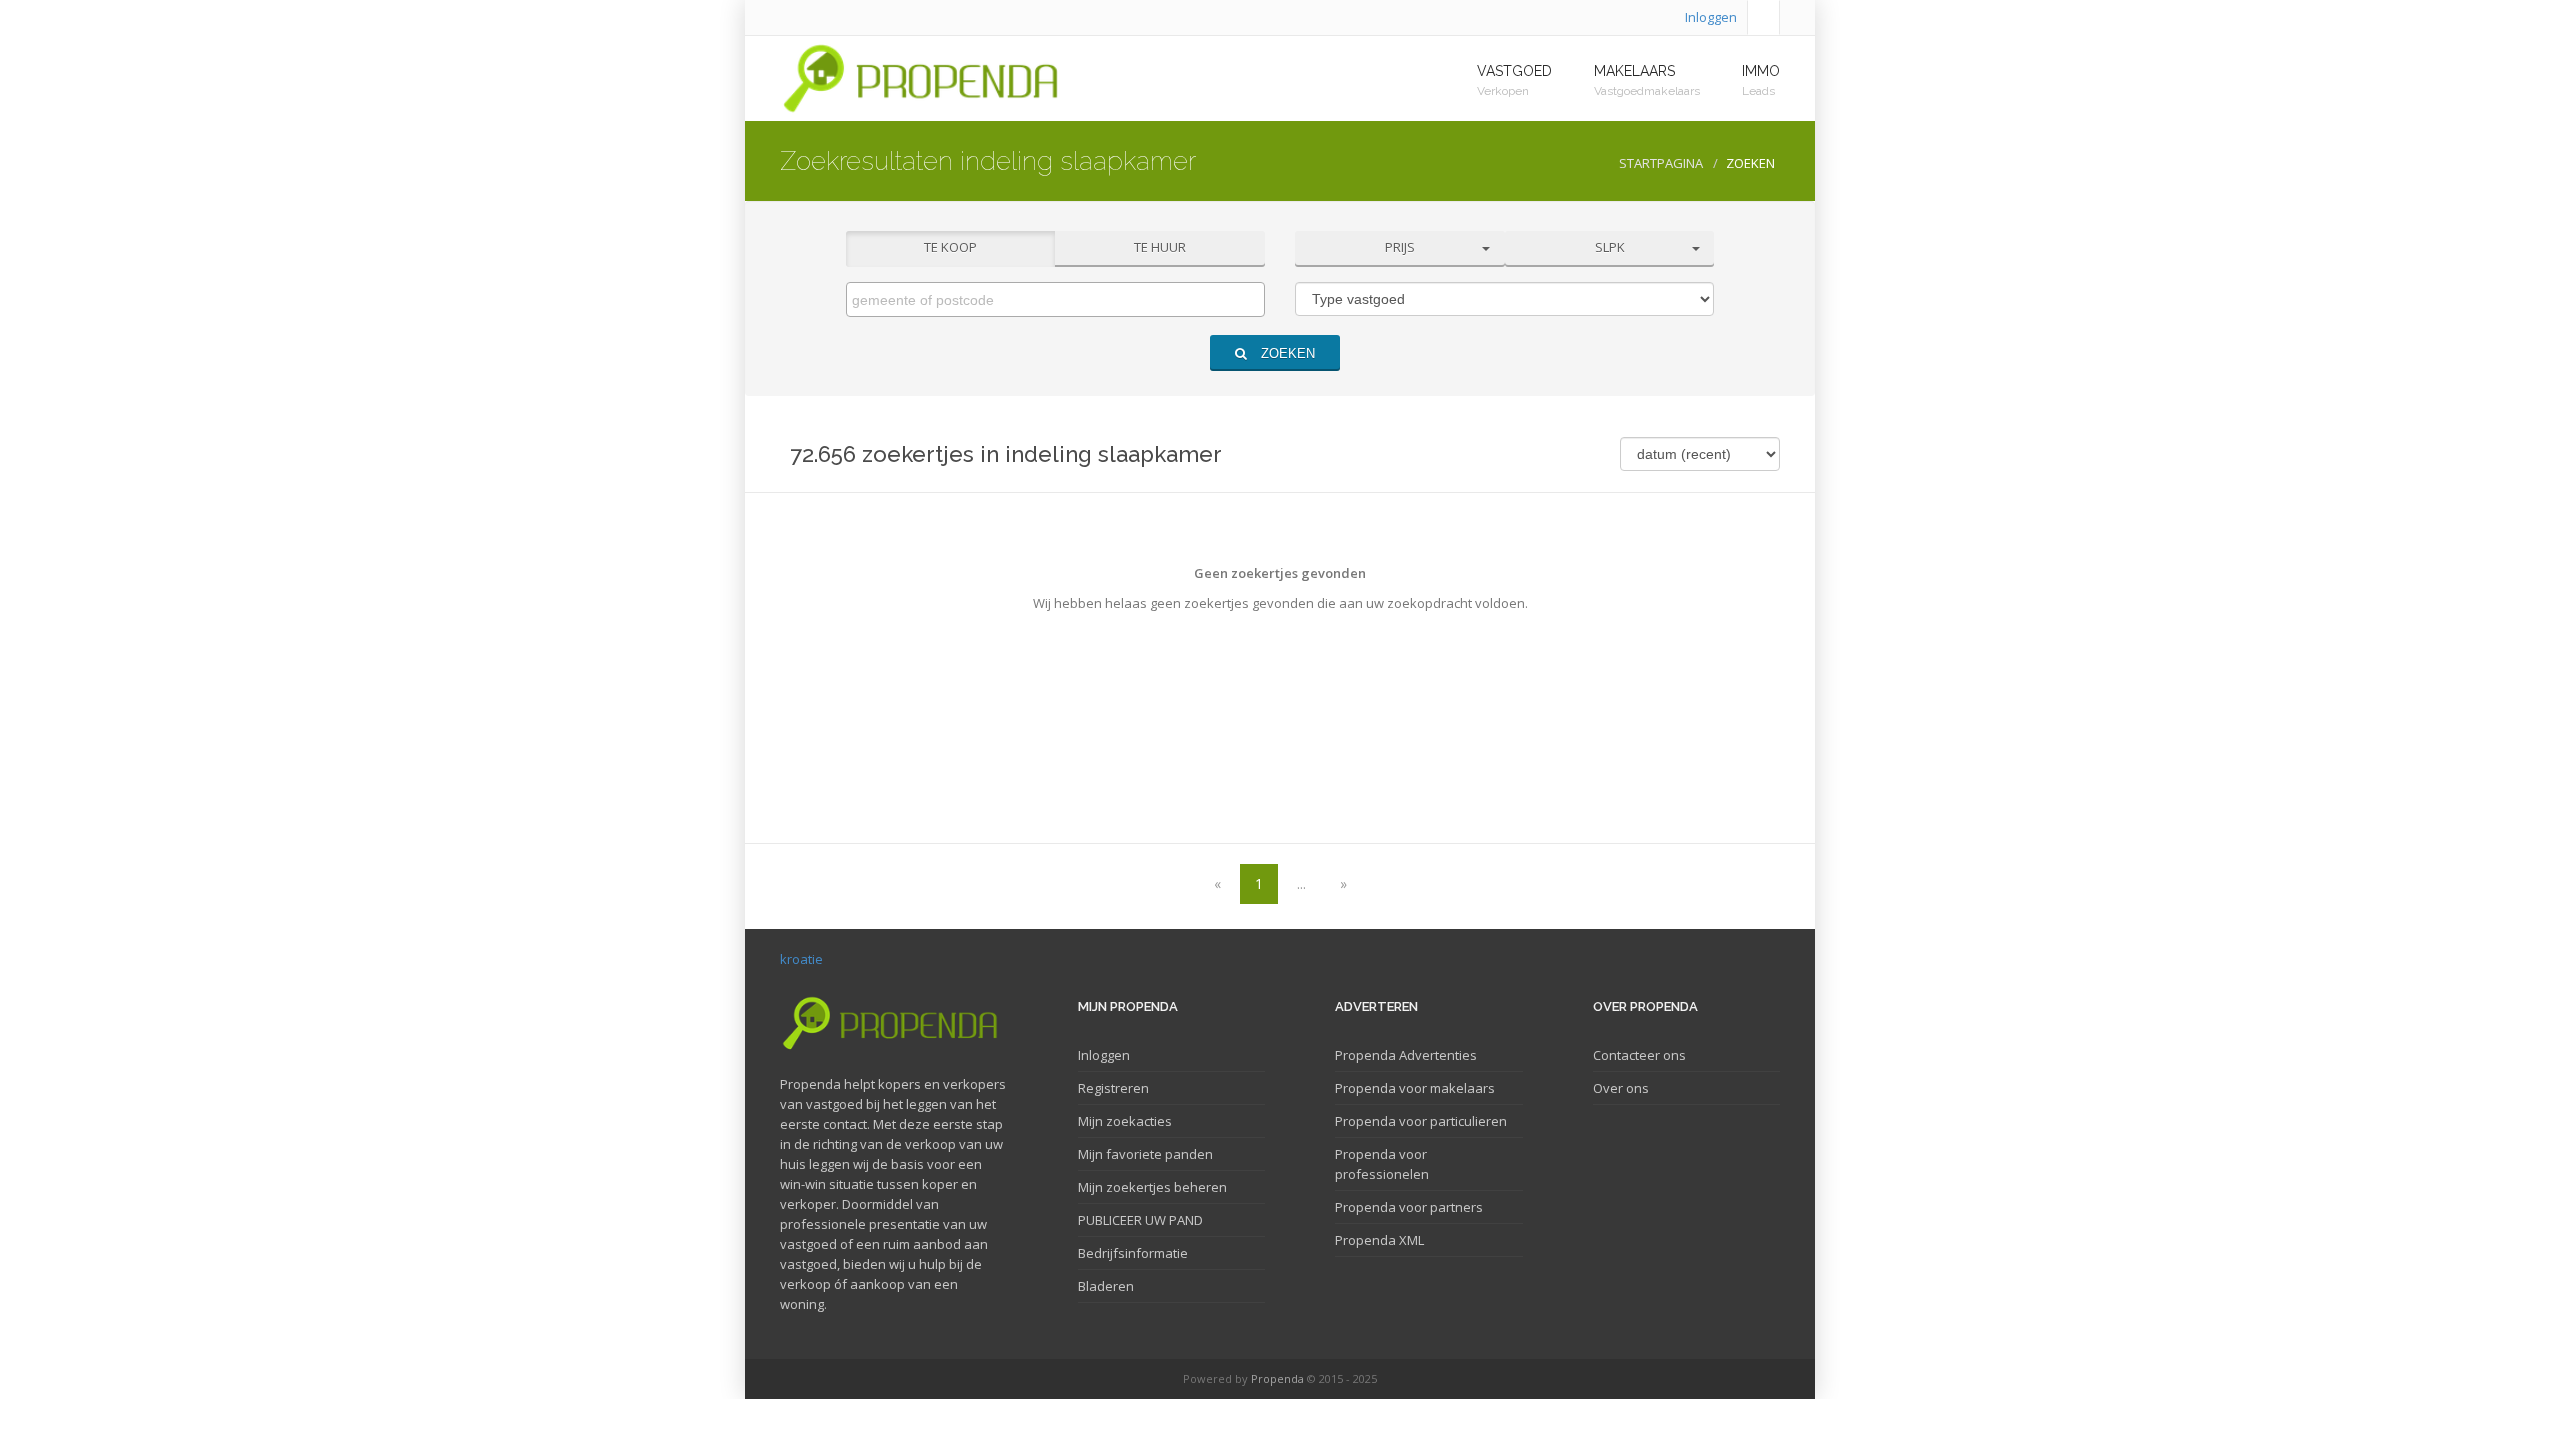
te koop (950, 247)
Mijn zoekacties (1125, 1121)
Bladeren (1106, 1286)
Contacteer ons (1639, 1055)
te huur (1160, 247)
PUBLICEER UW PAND (1140, 1220)
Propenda (1277, 1378)
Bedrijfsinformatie (1133, 1253)
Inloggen (1711, 17)
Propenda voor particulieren (1421, 1121)
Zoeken (1286, 353)
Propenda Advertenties (1406, 1055)
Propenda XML (1379, 1240)
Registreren (1113, 1088)
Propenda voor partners (1409, 1207)
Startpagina (1661, 163)
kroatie (801, 959)
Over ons (1621, 1088)
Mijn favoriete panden (1145, 1154)
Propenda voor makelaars (1415, 1088)
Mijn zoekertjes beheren (1152, 1187)
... (1301, 883)
